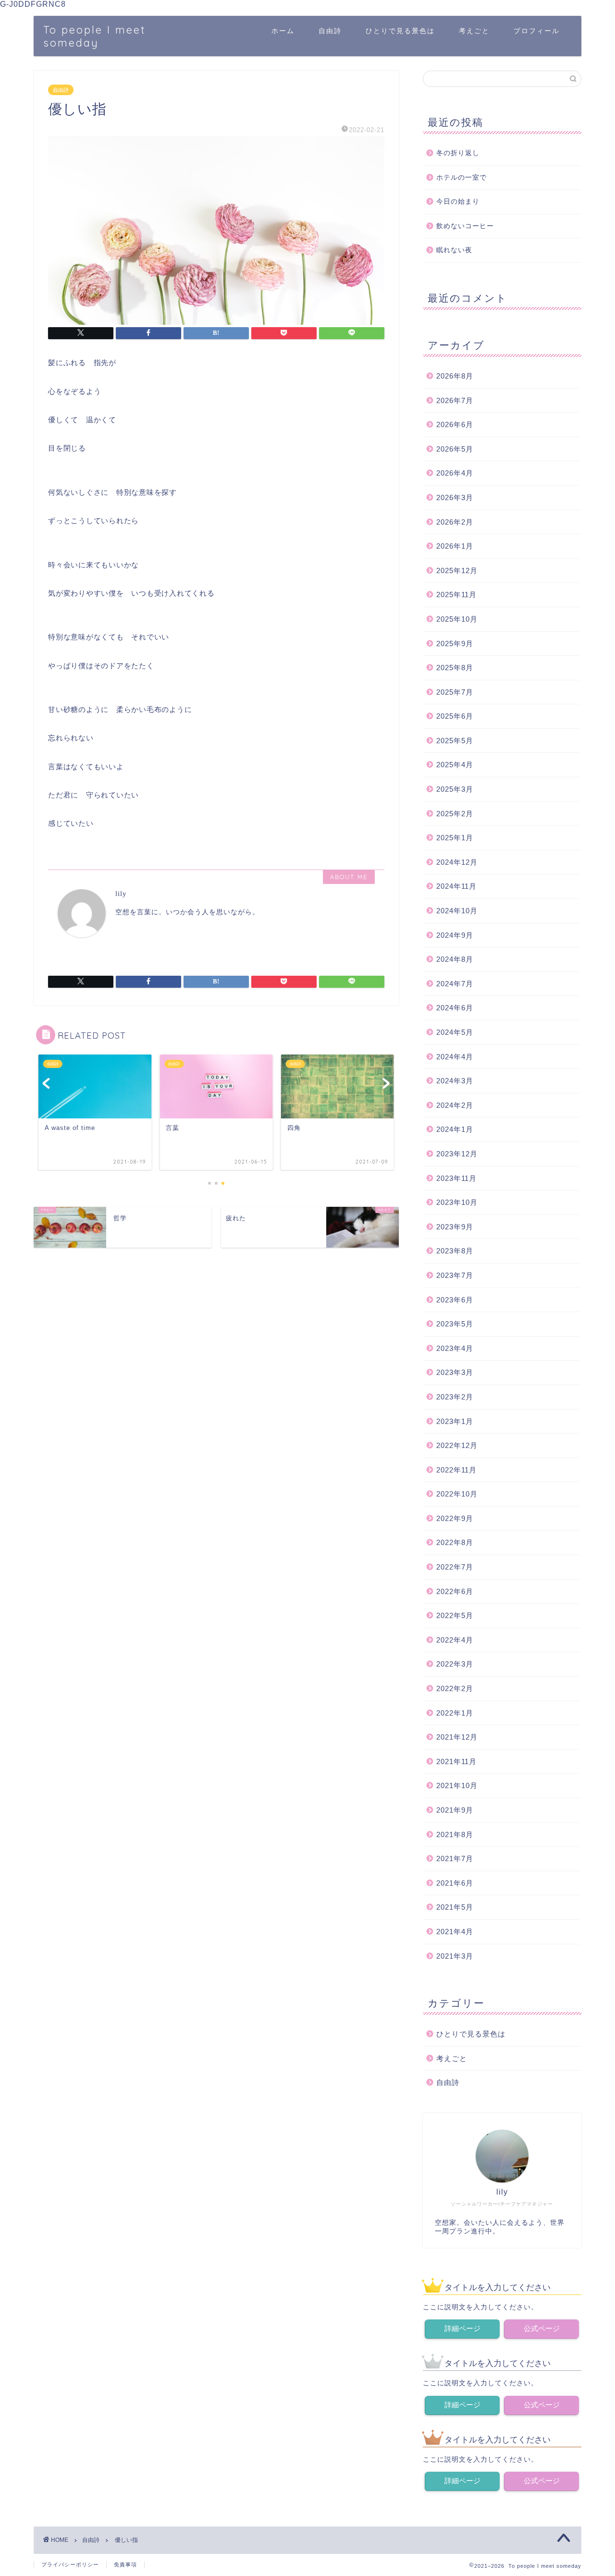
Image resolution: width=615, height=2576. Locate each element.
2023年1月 (455, 1421)
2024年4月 (455, 1057)
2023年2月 (455, 1397)
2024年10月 (457, 911)
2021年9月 (455, 1810)
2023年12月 (457, 1154)
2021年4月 (455, 1932)
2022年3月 (455, 1664)
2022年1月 (455, 1713)
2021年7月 (455, 1858)
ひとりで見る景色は (400, 31)
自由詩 (330, 31)
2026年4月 (455, 473)
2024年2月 (455, 1105)
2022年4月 (455, 1640)
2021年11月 (456, 1761)
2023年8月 (455, 1251)
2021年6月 (455, 1883)
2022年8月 (455, 1542)
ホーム (283, 31)
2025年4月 (455, 765)
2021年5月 (455, 1907)
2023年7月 (455, 1275)
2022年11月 (456, 1470)
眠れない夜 (454, 250)
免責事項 (125, 2564)
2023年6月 (455, 1300)
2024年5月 (455, 1032)
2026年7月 (455, 400)
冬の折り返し (458, 153)
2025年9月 (455, 644)
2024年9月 (455, 935)
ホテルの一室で (461, 178)
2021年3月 (455, 1956)
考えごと (474, 31)
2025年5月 (455, 741)
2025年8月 (455, 668)
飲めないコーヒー (465, 226)
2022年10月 (457, 1494)
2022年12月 (457, 1445)
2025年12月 (457, 570)
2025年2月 (455, 814)
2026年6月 (455, 424)
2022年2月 (455, 1688)
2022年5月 (455, 1615)
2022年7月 (455, 1567)
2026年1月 (455, 546)
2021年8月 (455, 1834)
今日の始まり (458, 202)
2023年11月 (456, 1178)
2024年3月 (455, 1081)
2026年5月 (455, 449)
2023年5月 (455, 1324)
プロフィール (537, 31)
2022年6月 (455, 1591)
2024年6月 (455, 1008)
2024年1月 (455, 1129)
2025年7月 (455, 692)
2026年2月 (455, 522)
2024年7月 (455, 984)
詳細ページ (462, 2328)
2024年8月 (455, 959)
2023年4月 (455, 1348)
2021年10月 (457, 1785)
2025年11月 (456, 595)
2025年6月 (455, 716)
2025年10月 (457, 619)
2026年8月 (455, 376)
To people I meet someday (95, 36)
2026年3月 (455, 497)
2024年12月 (457, 862)
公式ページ (542, 2328)
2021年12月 (457, 1737)
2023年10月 (457, 1202)
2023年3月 (455, 1372)
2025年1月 (455, 838)
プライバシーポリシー (70, 2564)
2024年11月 (456, 886)
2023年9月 (455, 1227)
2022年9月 (455, 1518)
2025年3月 (455, 789)
